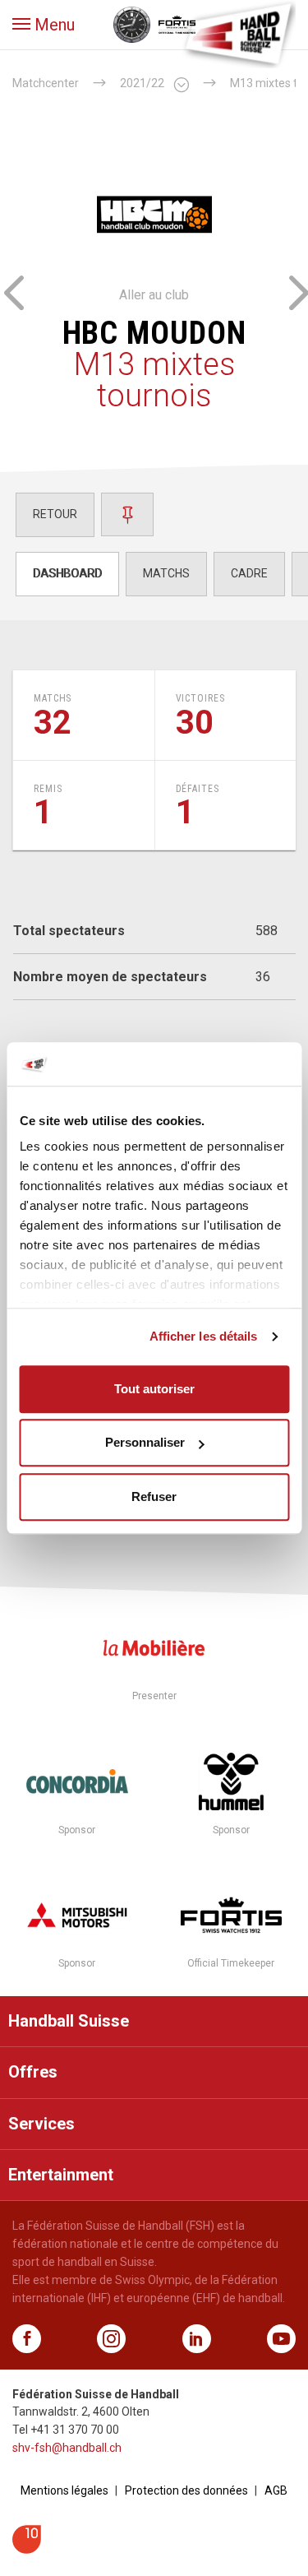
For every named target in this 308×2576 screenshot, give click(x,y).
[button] (44, 25)
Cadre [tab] (249, 573)
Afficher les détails (204, 1336)
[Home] (238, 33)
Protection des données (186, 2490)
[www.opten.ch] (27, 2549)
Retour (55, 514)
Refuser (154, 1496)
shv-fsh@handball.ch (67, 2448)
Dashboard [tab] (67, 573)
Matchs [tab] (166, 573)
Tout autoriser (154, 1389)
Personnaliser (145, 1442)
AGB (276, 2490)
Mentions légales (64, 2490)
